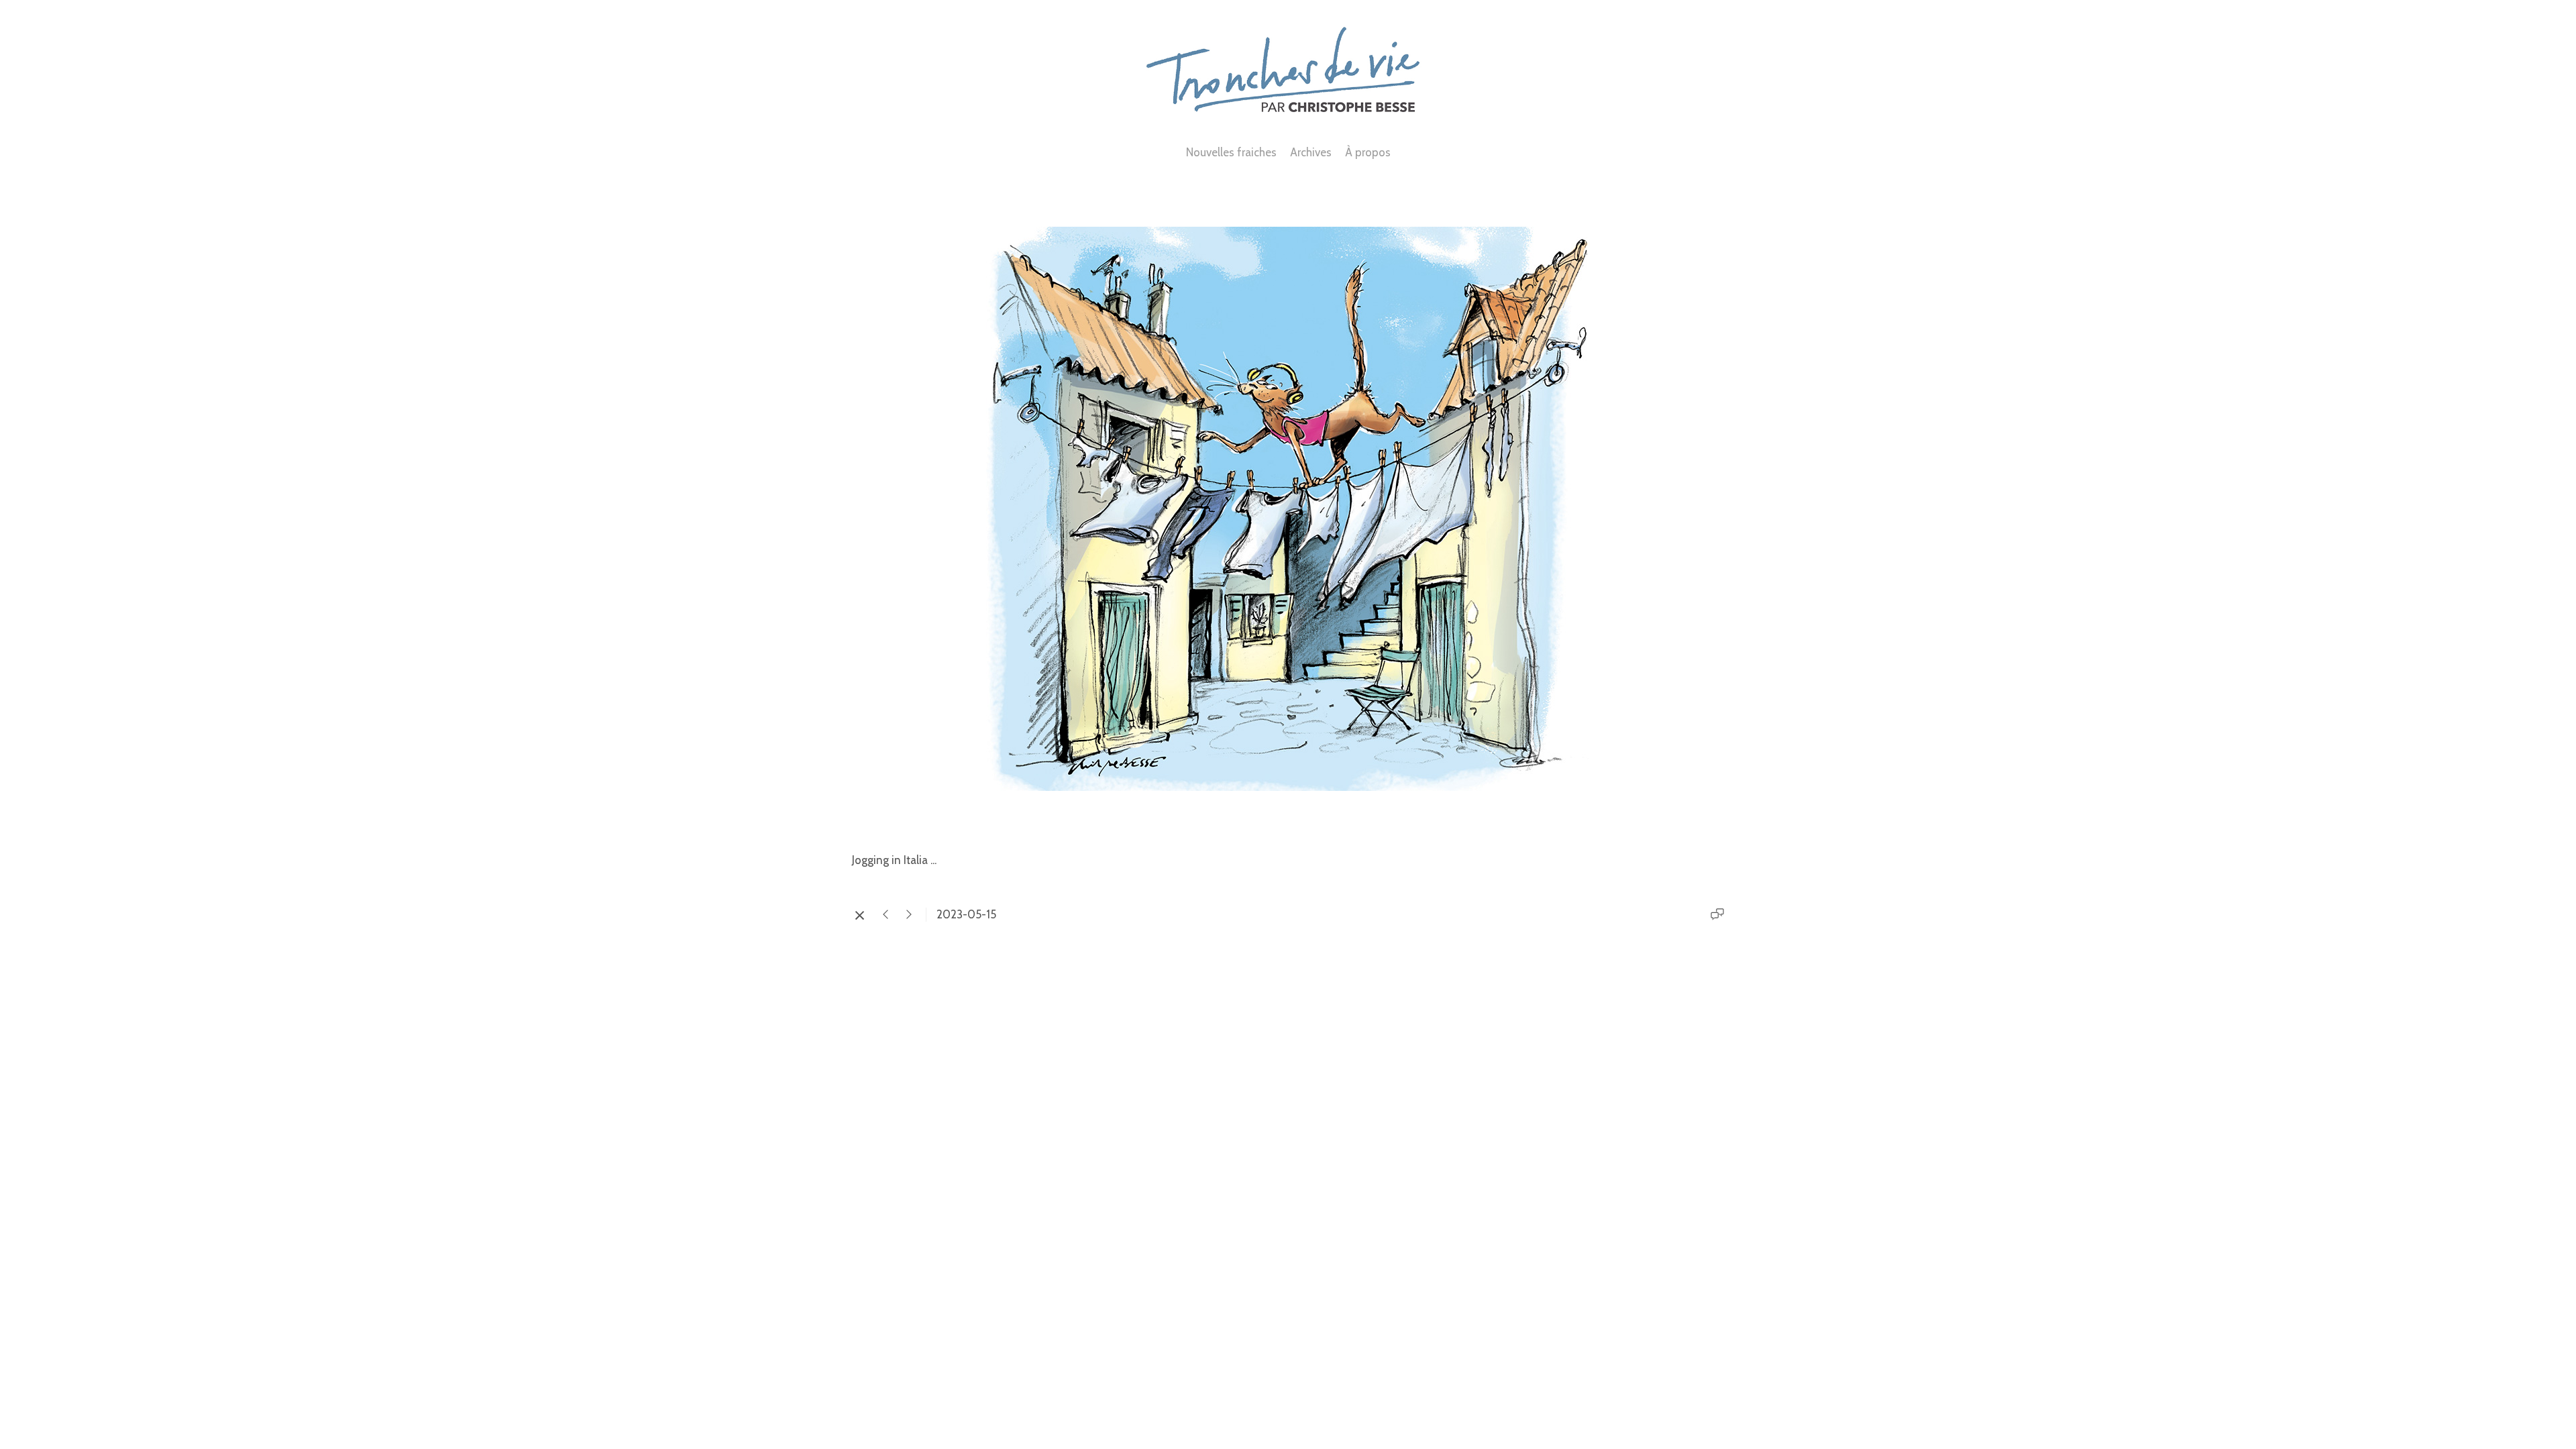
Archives (1311, 152)
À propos (1368, 152)
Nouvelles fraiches (1231, 152)
